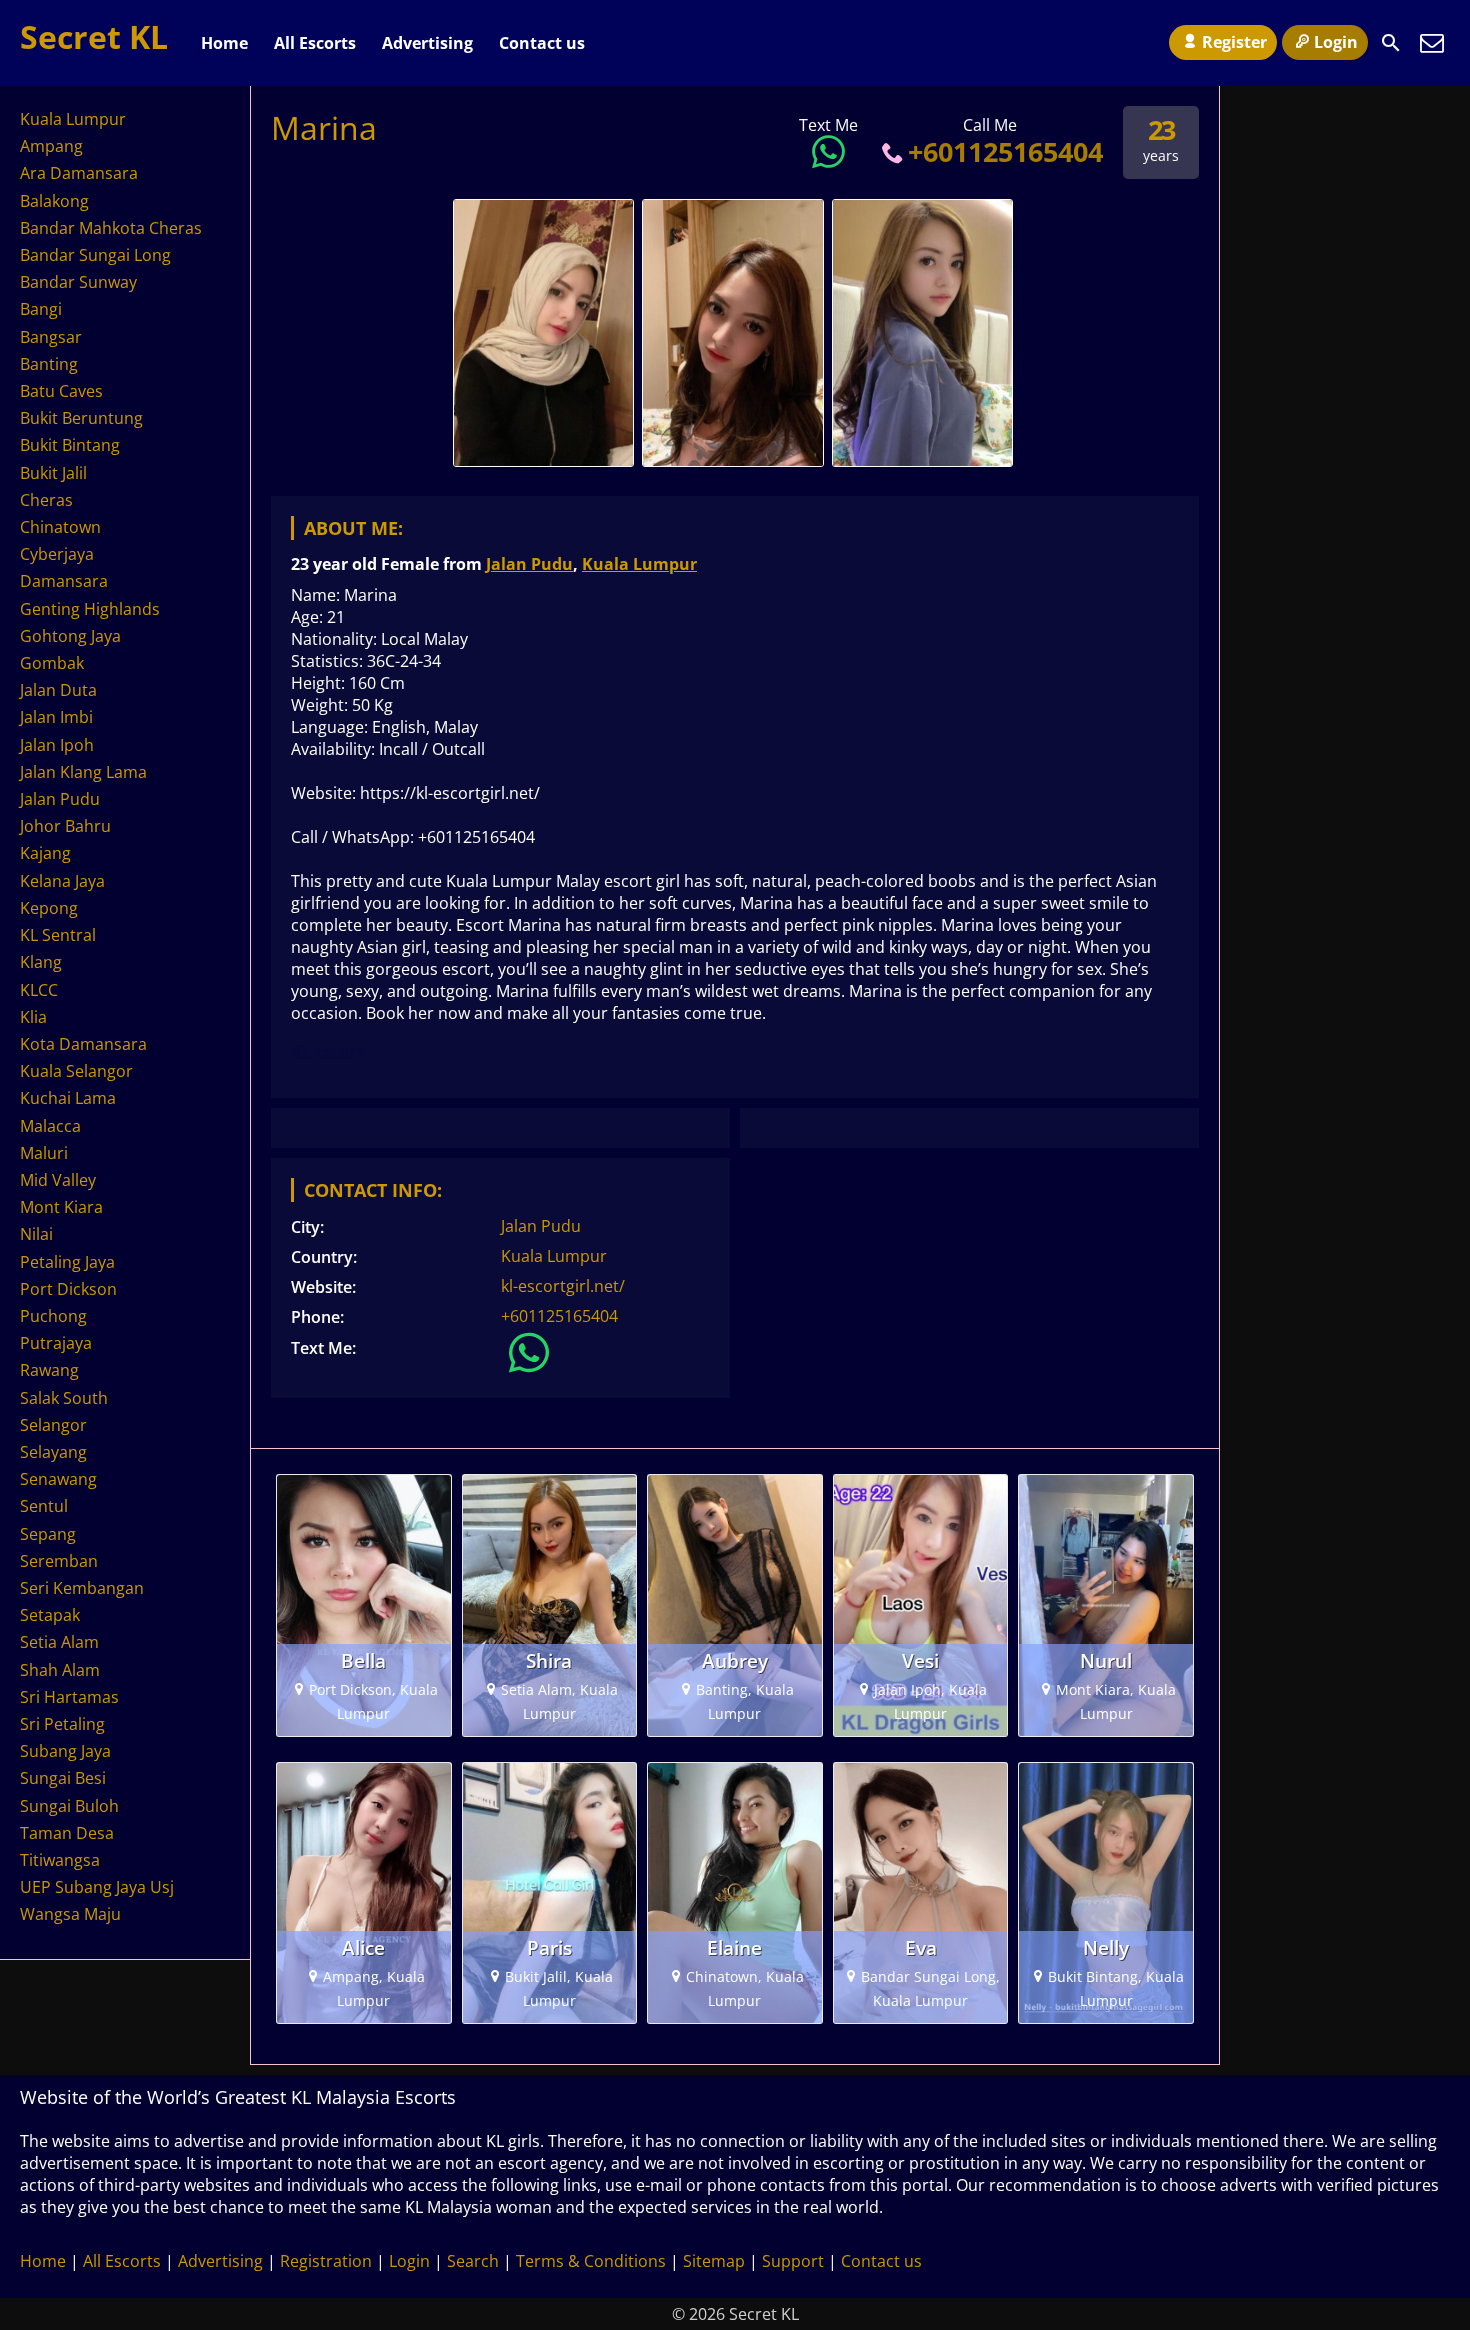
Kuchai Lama (68, 1098)
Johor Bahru (65, 826)
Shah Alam (60, 1670)
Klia (33, 1017)
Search (473, 2261)
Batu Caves (61, 391)
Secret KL (94, 36)
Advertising (427, 43)
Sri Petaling (62, 1724)
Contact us (542, 43)
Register (1234, 42)
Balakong (54, 201)
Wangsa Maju (70, 1914)
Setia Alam (59, 1642)
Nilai (36, 1234)
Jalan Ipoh (57, 745)
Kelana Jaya (62, 881)
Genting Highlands (90, 609)
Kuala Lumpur (639, 564)
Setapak (50, 1615)
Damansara (64, 581)
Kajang (45, 853)
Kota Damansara (83, 1044)
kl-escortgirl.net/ (563, 1286)
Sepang (48, 1534)
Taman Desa (67, 1833)
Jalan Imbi (56, 717)
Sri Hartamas (69, 1697)
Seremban (59, 1561)
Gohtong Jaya (70, 636)
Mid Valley (58, 1180)
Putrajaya (56, 1343)
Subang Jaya (65, 1751)
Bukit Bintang (70, 445)
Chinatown (60, 527)
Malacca (50, 1126)
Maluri (44, 1153)
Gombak (52, 663)
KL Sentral (58, 935)
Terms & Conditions (591, 2261)
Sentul (44, 1506)
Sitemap (714, 2261)
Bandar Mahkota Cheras (111, 228)
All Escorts (315, 43)
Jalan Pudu (529, 564)
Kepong (49, 908)
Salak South (64, 1398)
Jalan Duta (58, 690)
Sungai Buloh (69, 1806)
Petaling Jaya (67, 1262)
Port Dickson (68, 1289)
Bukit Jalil (53, 473)
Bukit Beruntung (81, 418)
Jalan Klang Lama (83, 772)
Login (1336, 42)
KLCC (39, 990)
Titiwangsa (60, 1860)
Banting (49, 364)
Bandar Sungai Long (95, 255)
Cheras (46, 500)
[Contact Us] (1432, 43)
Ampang (51, 146)
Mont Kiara (61, 1207)
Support (793, 2261)
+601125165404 (1005, 151)
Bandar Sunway (78, 282)
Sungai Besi (63, 1778)
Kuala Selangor (76, 1071)
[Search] (1391, 43)
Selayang (53, 1452)
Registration (326, 2261)
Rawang (49, 1370)
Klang (41, 962)
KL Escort (327, 1051)
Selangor (53, 1425)
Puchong (53, 1316)
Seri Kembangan (82, 1588)
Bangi (41, 309)
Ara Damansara (79, 173)
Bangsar (51, 337)
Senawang (58, 1479)
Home (224, 43)
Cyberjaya (57, 554)
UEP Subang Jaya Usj (97, 1887)
